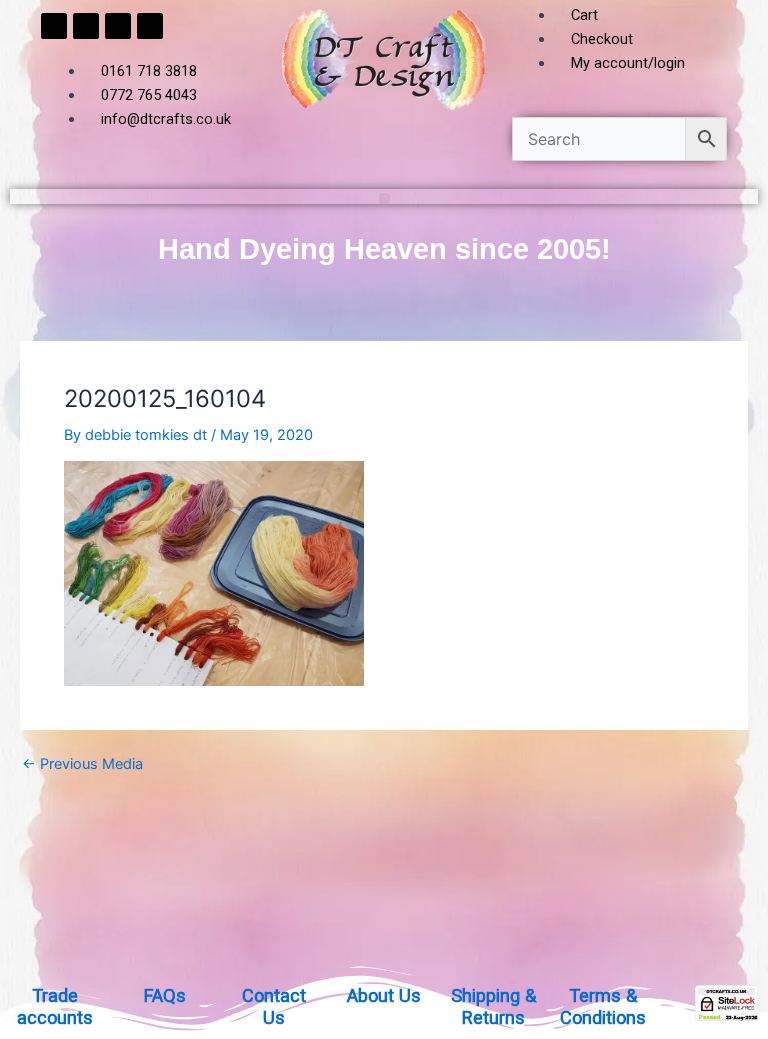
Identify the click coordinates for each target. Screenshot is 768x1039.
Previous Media (82, 764)
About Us (384, 995)
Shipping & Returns (493, 1006)
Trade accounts (55, 1006)
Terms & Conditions (603, 1006)
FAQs (165, 995)
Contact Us (274, 1006)
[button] (384, 198)
